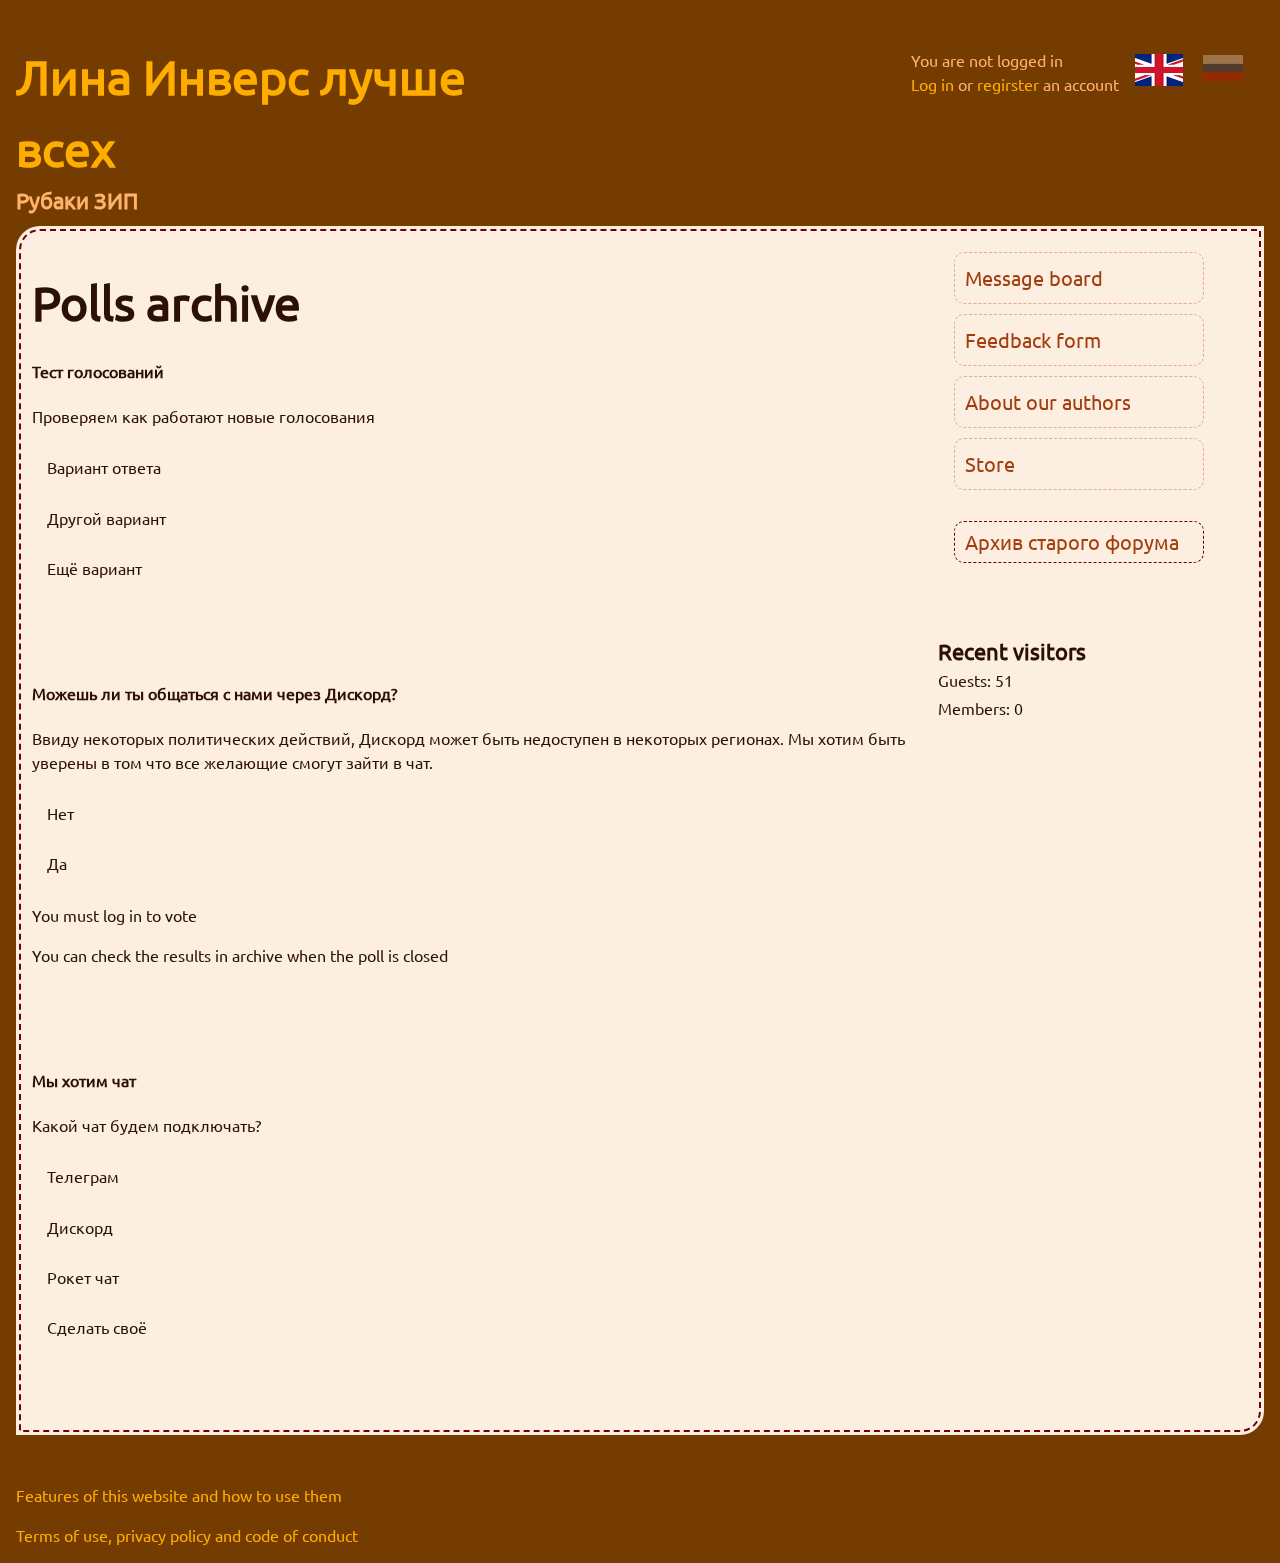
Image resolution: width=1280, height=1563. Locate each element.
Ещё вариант (94, 568)
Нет (60, 813)
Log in (932, 84)
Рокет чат (83, 1277)
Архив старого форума (1072, 541)
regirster (1008, 84)
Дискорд (80, 1227)
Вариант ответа (104, 467)
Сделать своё (97, 1327)
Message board (1034, 277)
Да (57, 863)
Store (990, 463)
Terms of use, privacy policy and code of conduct (187, 1535)
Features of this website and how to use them (179, 1495)
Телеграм (83, 1176)
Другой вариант (106, 518)
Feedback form (1033, 339)
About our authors (1048, 401)
